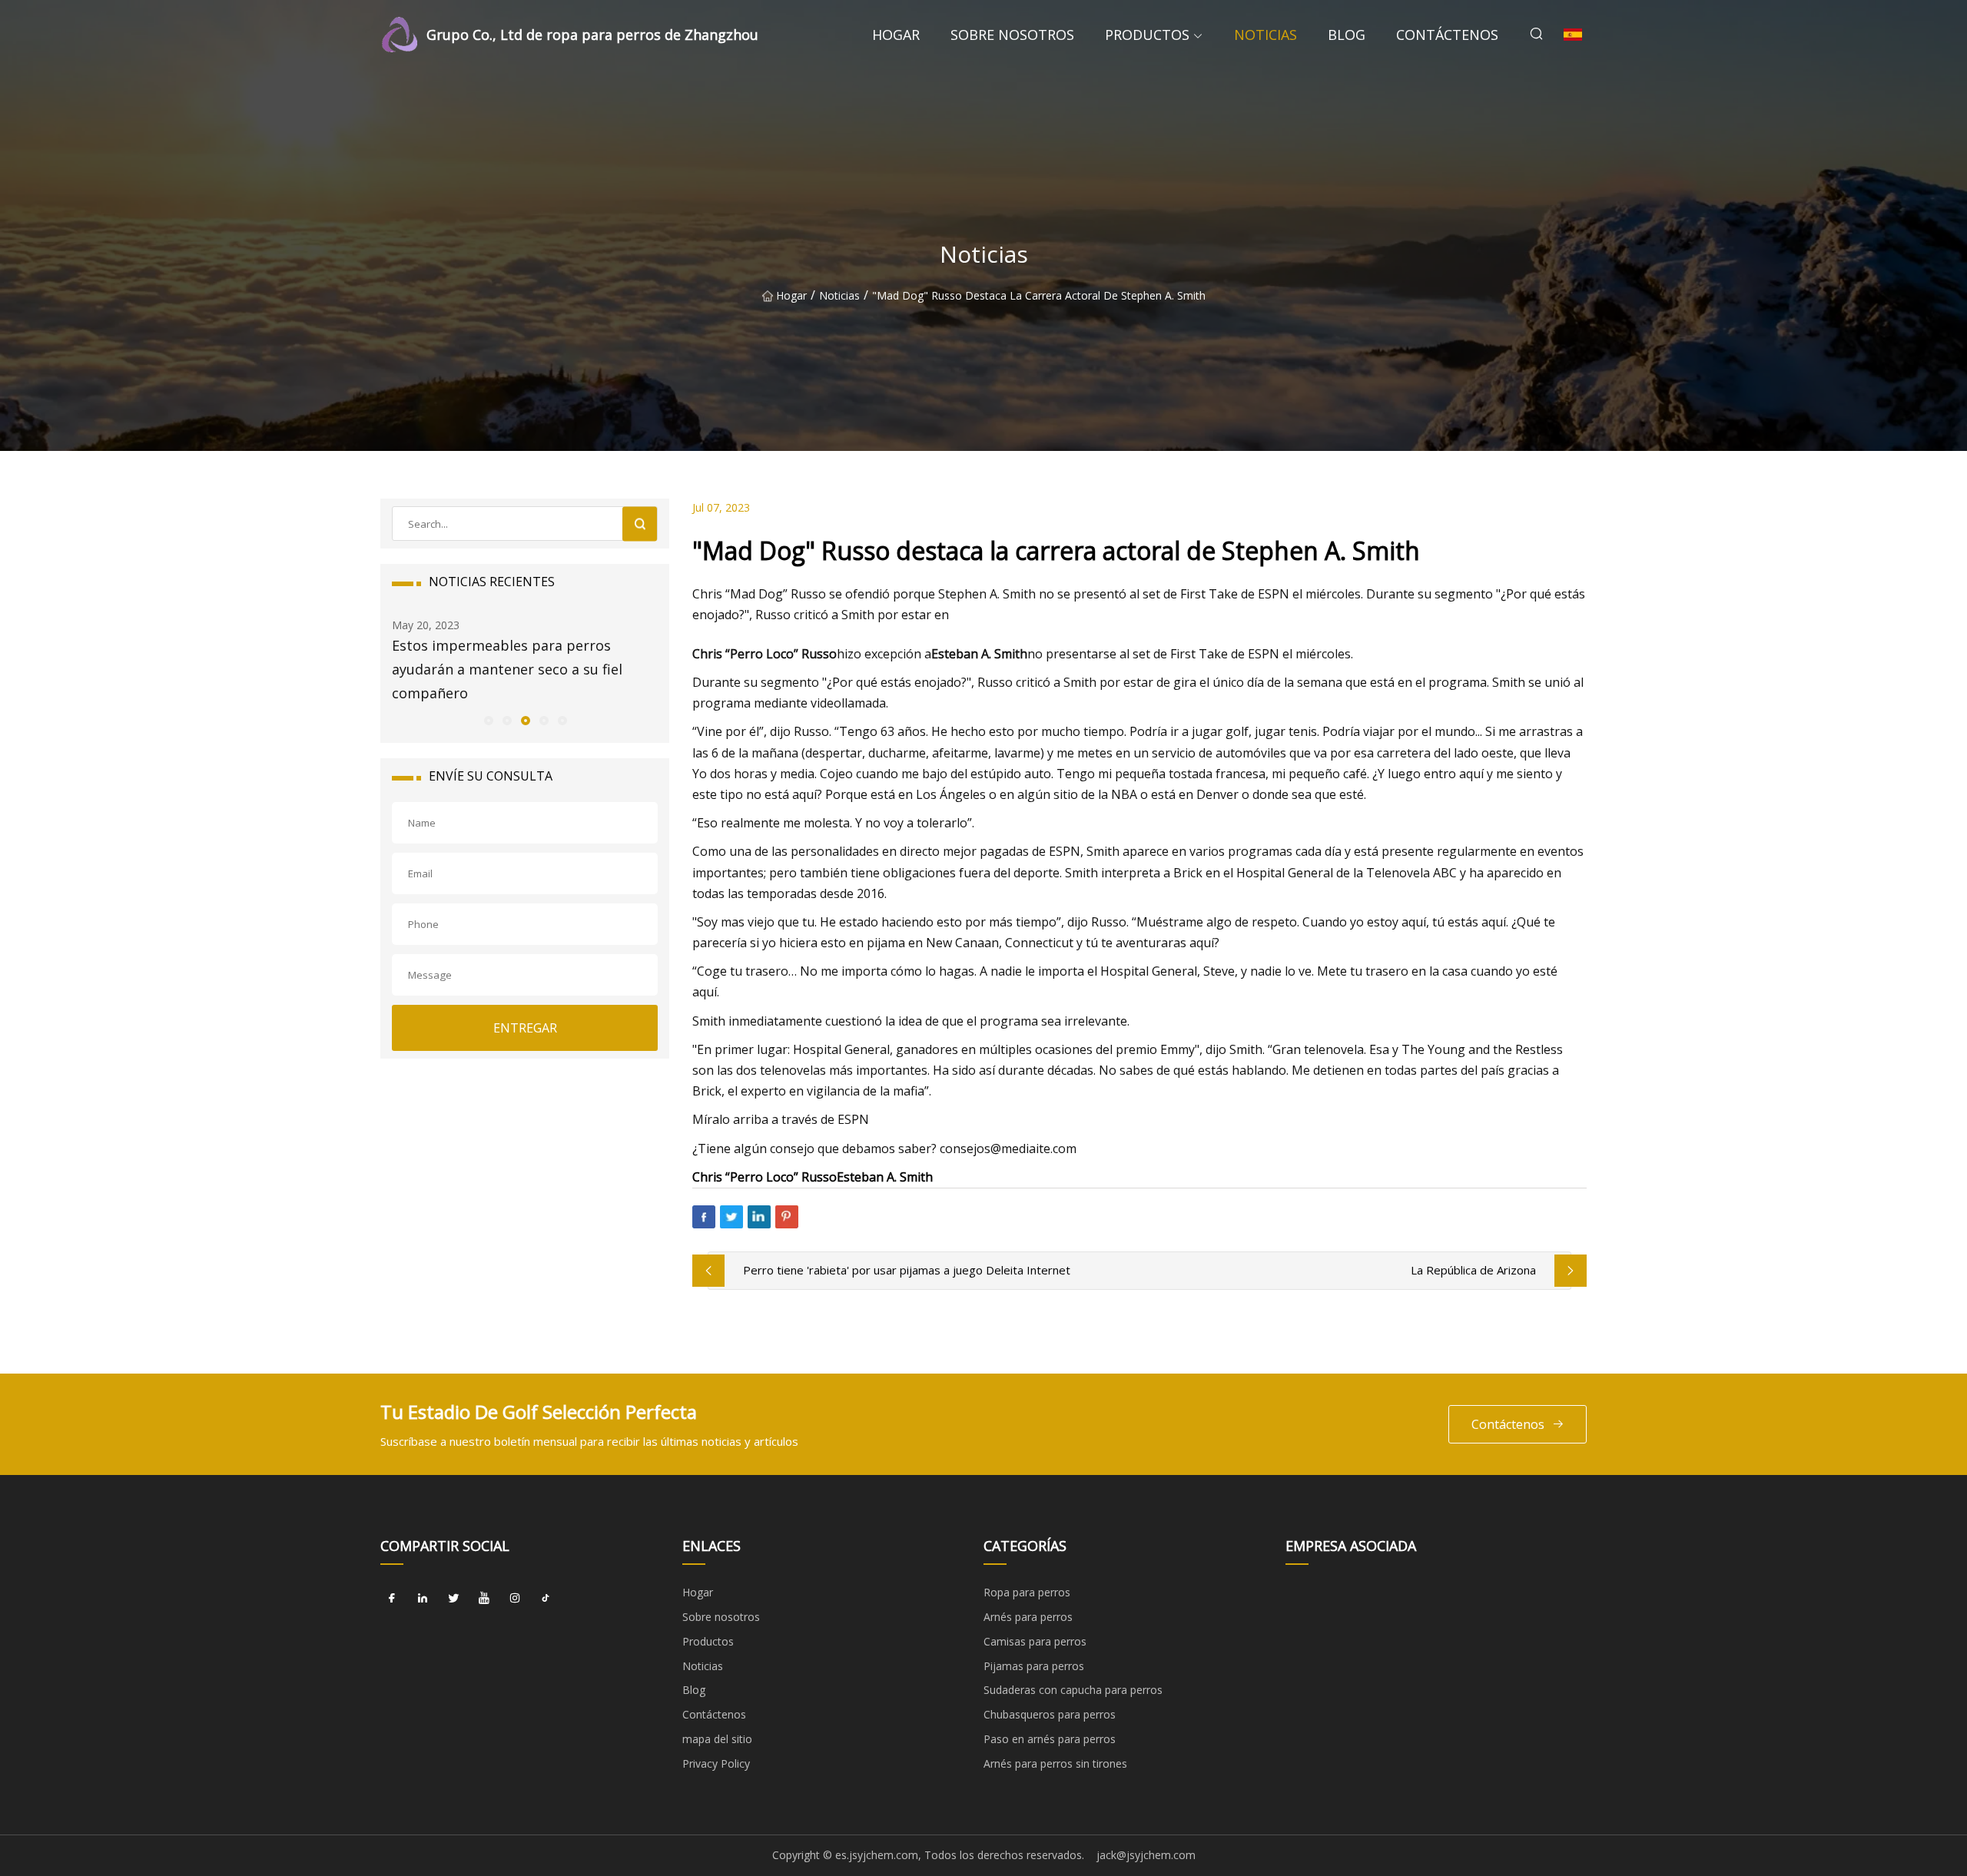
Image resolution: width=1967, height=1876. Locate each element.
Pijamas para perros (1034, 1666)
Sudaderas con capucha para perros (1073, 1690)
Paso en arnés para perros (1050, 1739)
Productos (1147, 35)
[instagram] (515, 1598)
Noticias (1265, 35)
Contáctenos (1447, 35)
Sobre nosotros (1012, 35)
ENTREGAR (525, 1028)
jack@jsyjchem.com (1146, 1855)
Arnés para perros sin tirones (1055, 1763)
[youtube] (484, 1598)
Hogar (896, 35)
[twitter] (453, 1598)
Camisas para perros (1035, 1641)
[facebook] (392, 1598)
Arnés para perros (1028, 1617)
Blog (1347, 35)
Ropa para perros (1027, 1592)
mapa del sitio (717, 1739)
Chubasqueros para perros (1050, 1714)
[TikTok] (546, 1598)
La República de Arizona (1473, 1270)
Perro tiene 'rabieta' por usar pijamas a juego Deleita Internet (907, 1270)
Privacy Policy (716, 1763)
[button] (488, 720)
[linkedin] (423, 1598)
